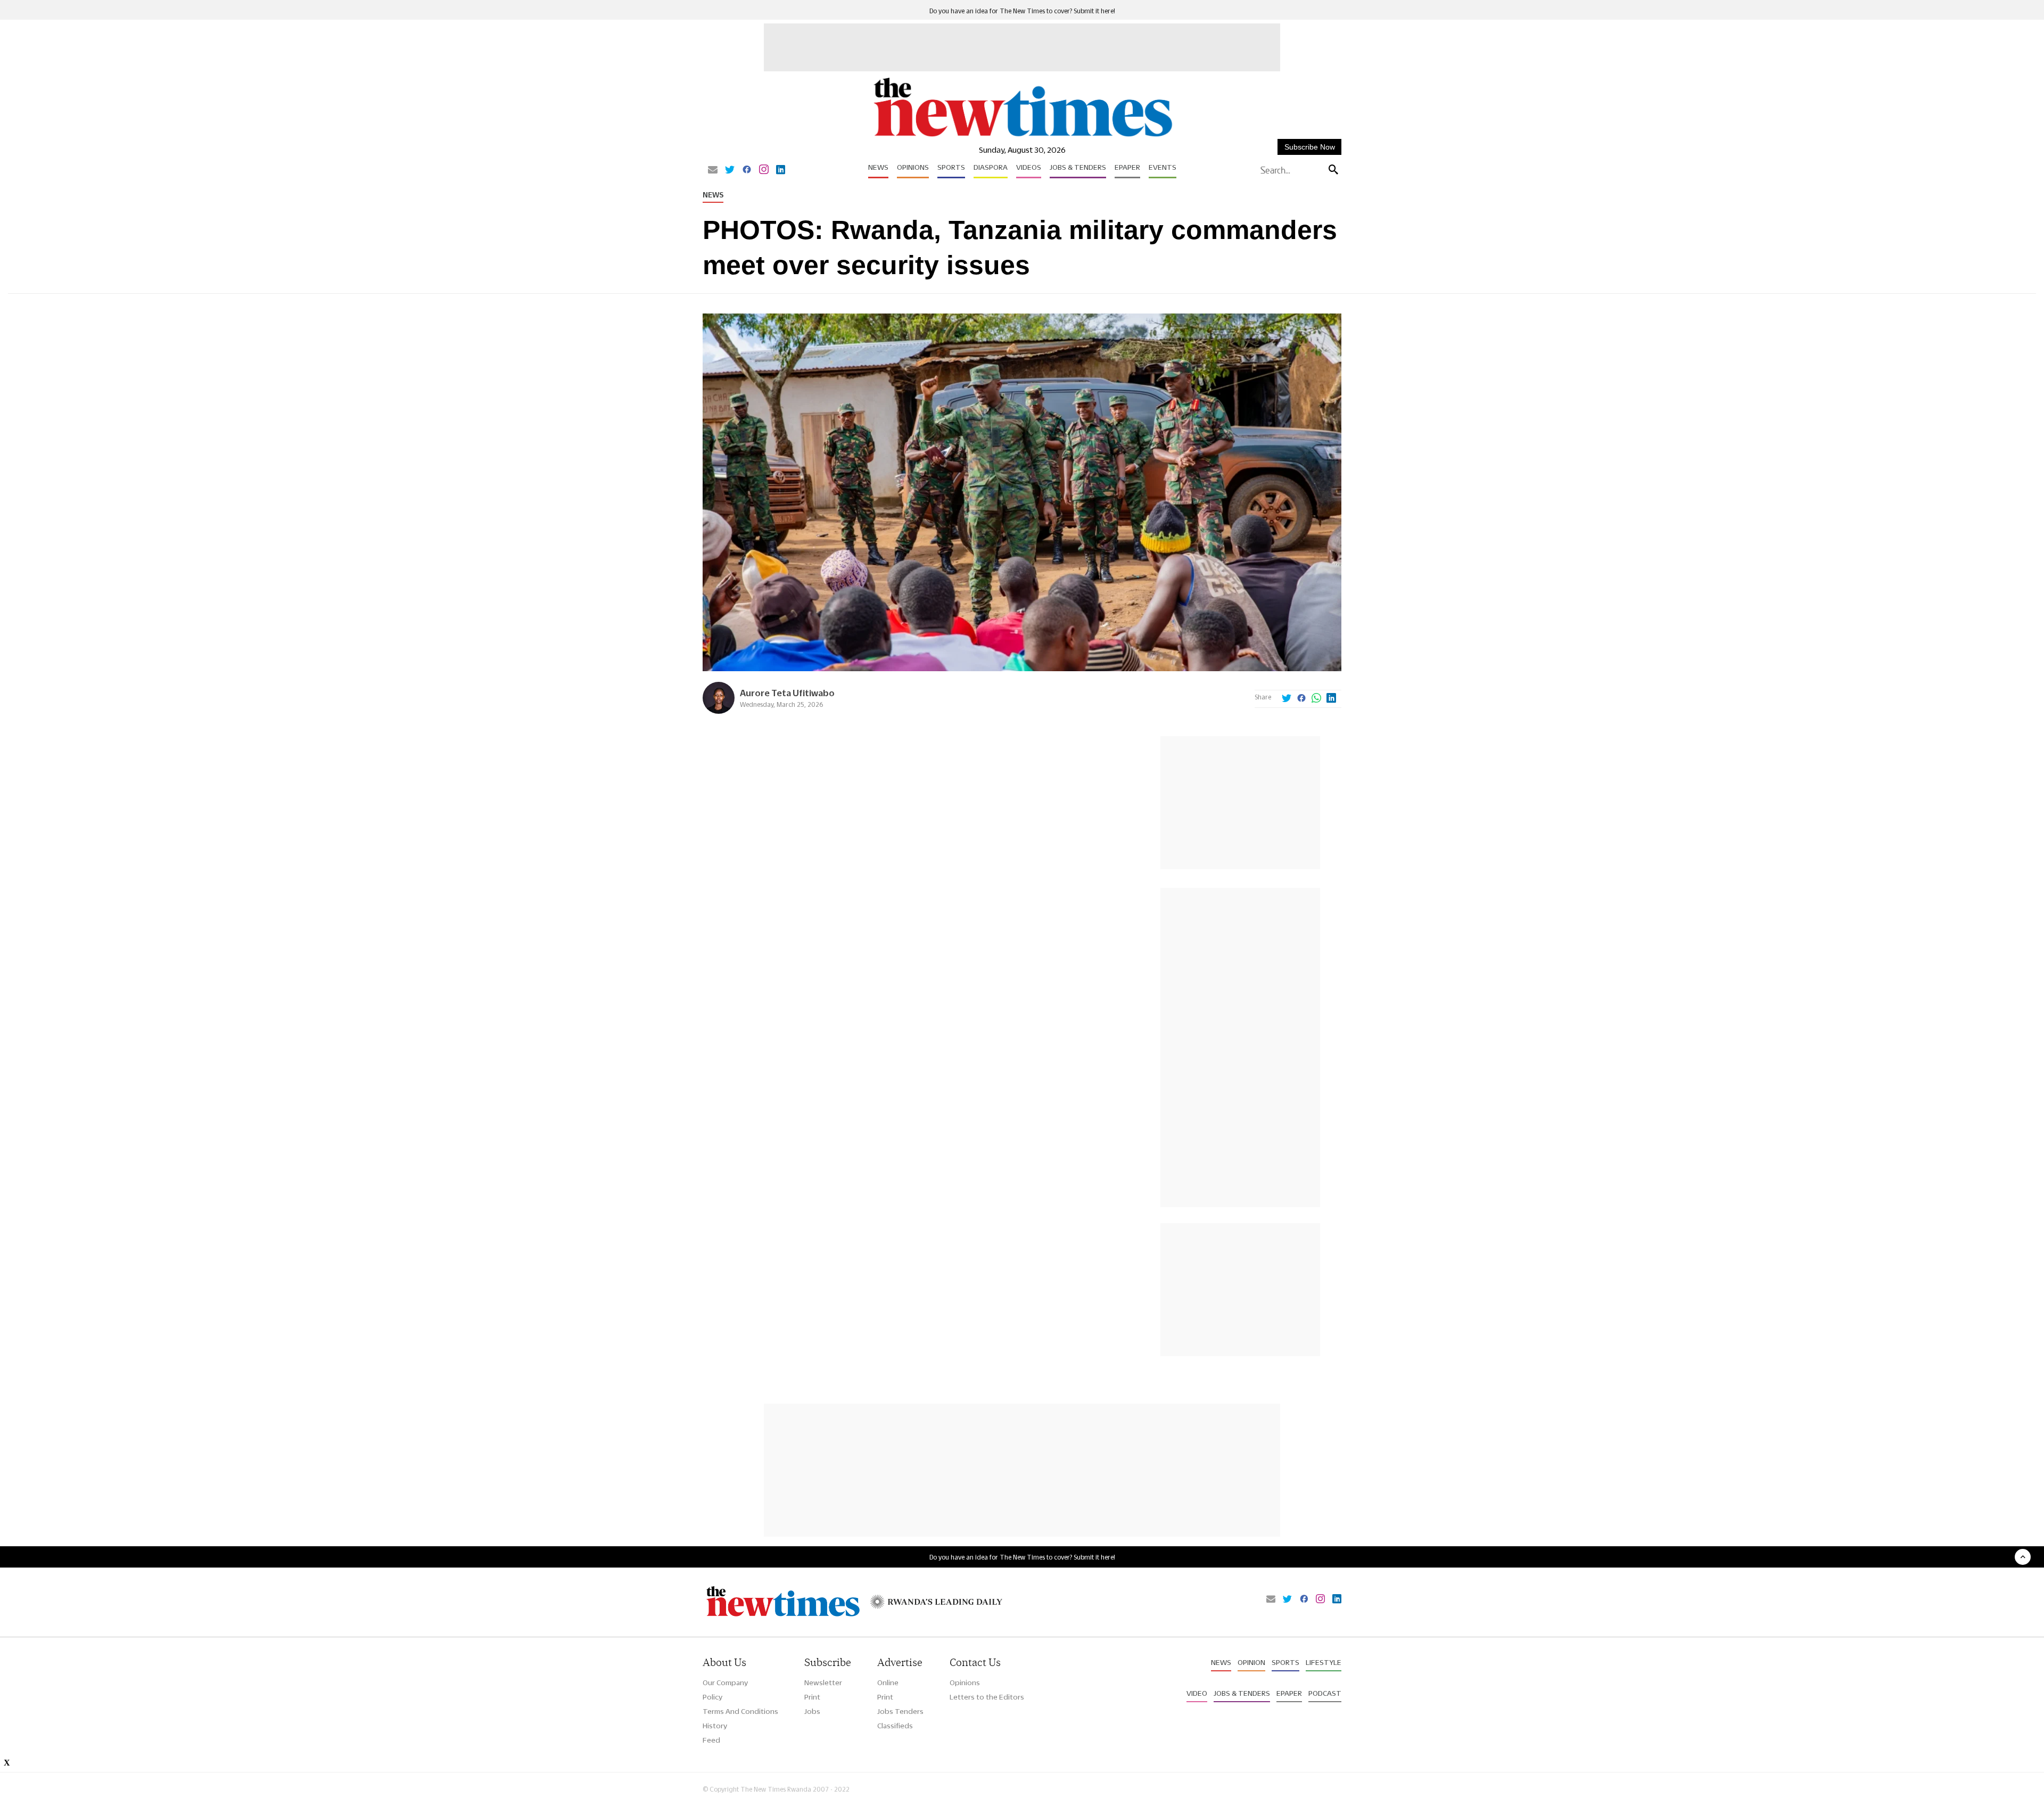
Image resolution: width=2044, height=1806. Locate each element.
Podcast (1325, 1693)
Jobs (812, 1711)
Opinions (913, 167)
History (715, 1726)
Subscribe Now (1310, 147)
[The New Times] (1022, 137)
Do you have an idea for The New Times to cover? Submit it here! (1022, 11)
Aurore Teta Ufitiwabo (787, 693)
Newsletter (823, 1683)
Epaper (1127, 167)
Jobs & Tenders (1078, 167)
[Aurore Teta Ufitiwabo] (719, 711)
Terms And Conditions (740, 1711)
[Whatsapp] (1316, 699)
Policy (712, 1697)
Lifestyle (1324, 1662)
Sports (951, 167)
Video (1197, 1693)
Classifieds (895, 1726)
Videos (1029, 167)
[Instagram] (764, 170)
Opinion (1251, 1662)
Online (888, 1683)
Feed (711, 1740)
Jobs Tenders (900, 1711)
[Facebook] (747, 170)
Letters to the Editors (987, 1697)
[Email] (713, 170)
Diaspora (991, 167)
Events (1163, 167)
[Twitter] (730, 170)
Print (812, 1697)
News (878, 167)
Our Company (725, 1683)
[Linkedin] (781, 170)
